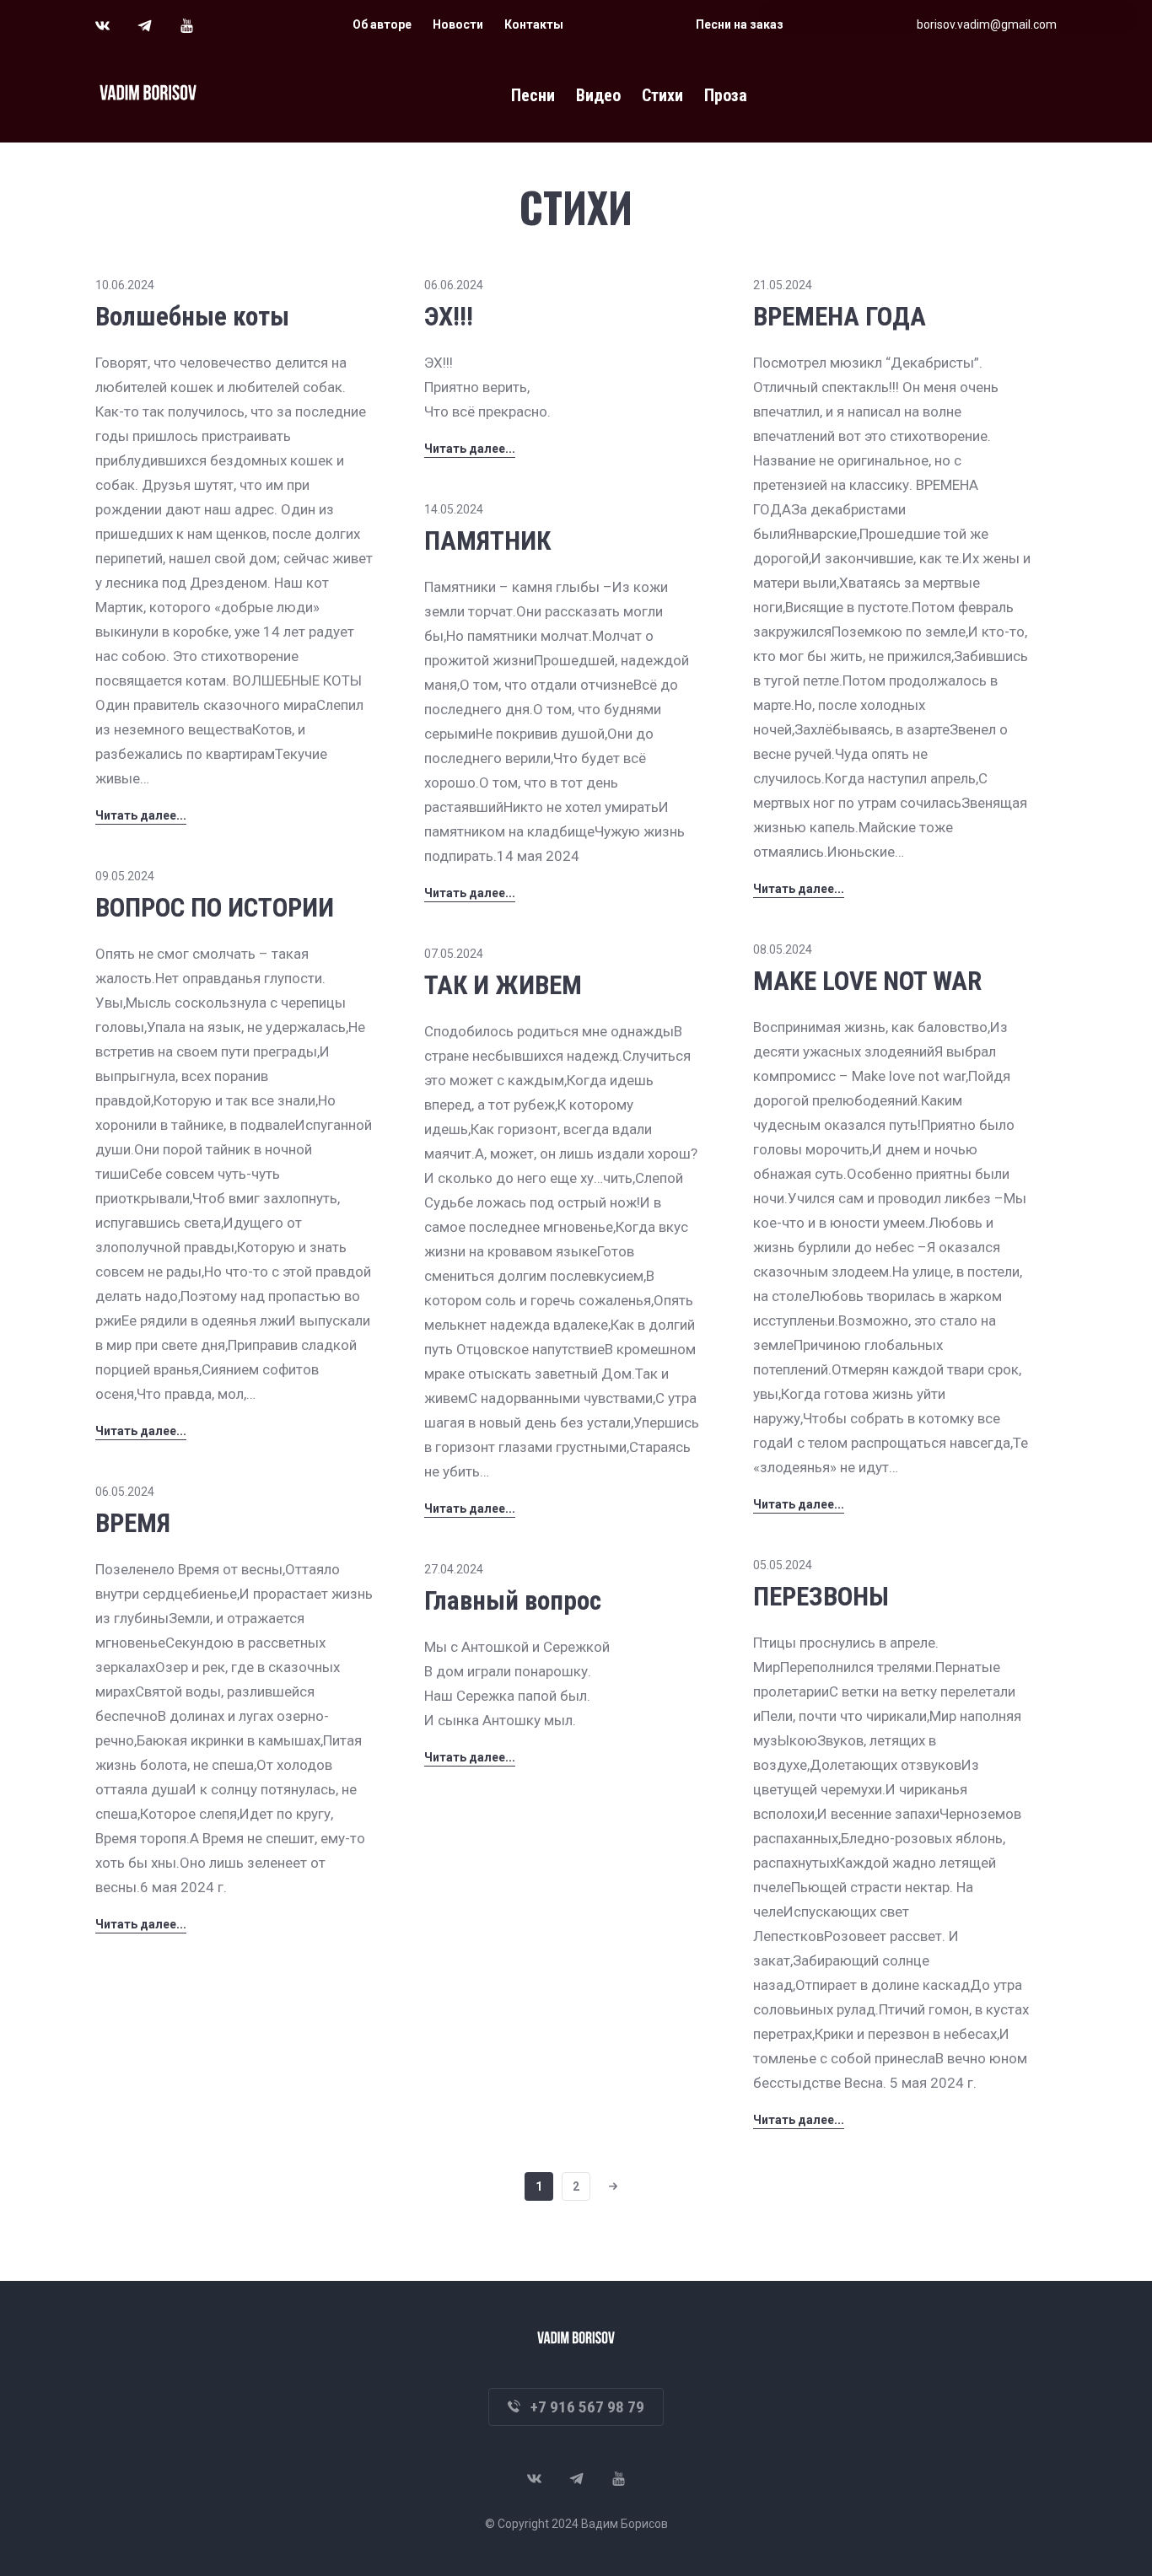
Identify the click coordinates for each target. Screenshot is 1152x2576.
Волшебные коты (192, 317)
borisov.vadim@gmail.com (987, 24)
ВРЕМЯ (133, 1523)
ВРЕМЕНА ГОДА (840, 317)
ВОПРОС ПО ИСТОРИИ (215, 908)
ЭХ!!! (449, 317)
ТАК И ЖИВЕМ (503, 985)
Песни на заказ (740, 24)
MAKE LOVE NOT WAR (867, 981)
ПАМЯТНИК (487, 541)
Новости (458, 24)
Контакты (534, 24)
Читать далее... (141, 815)
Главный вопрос (513, 1601)
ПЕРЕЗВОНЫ (821, 1597)
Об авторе (382, 24)
